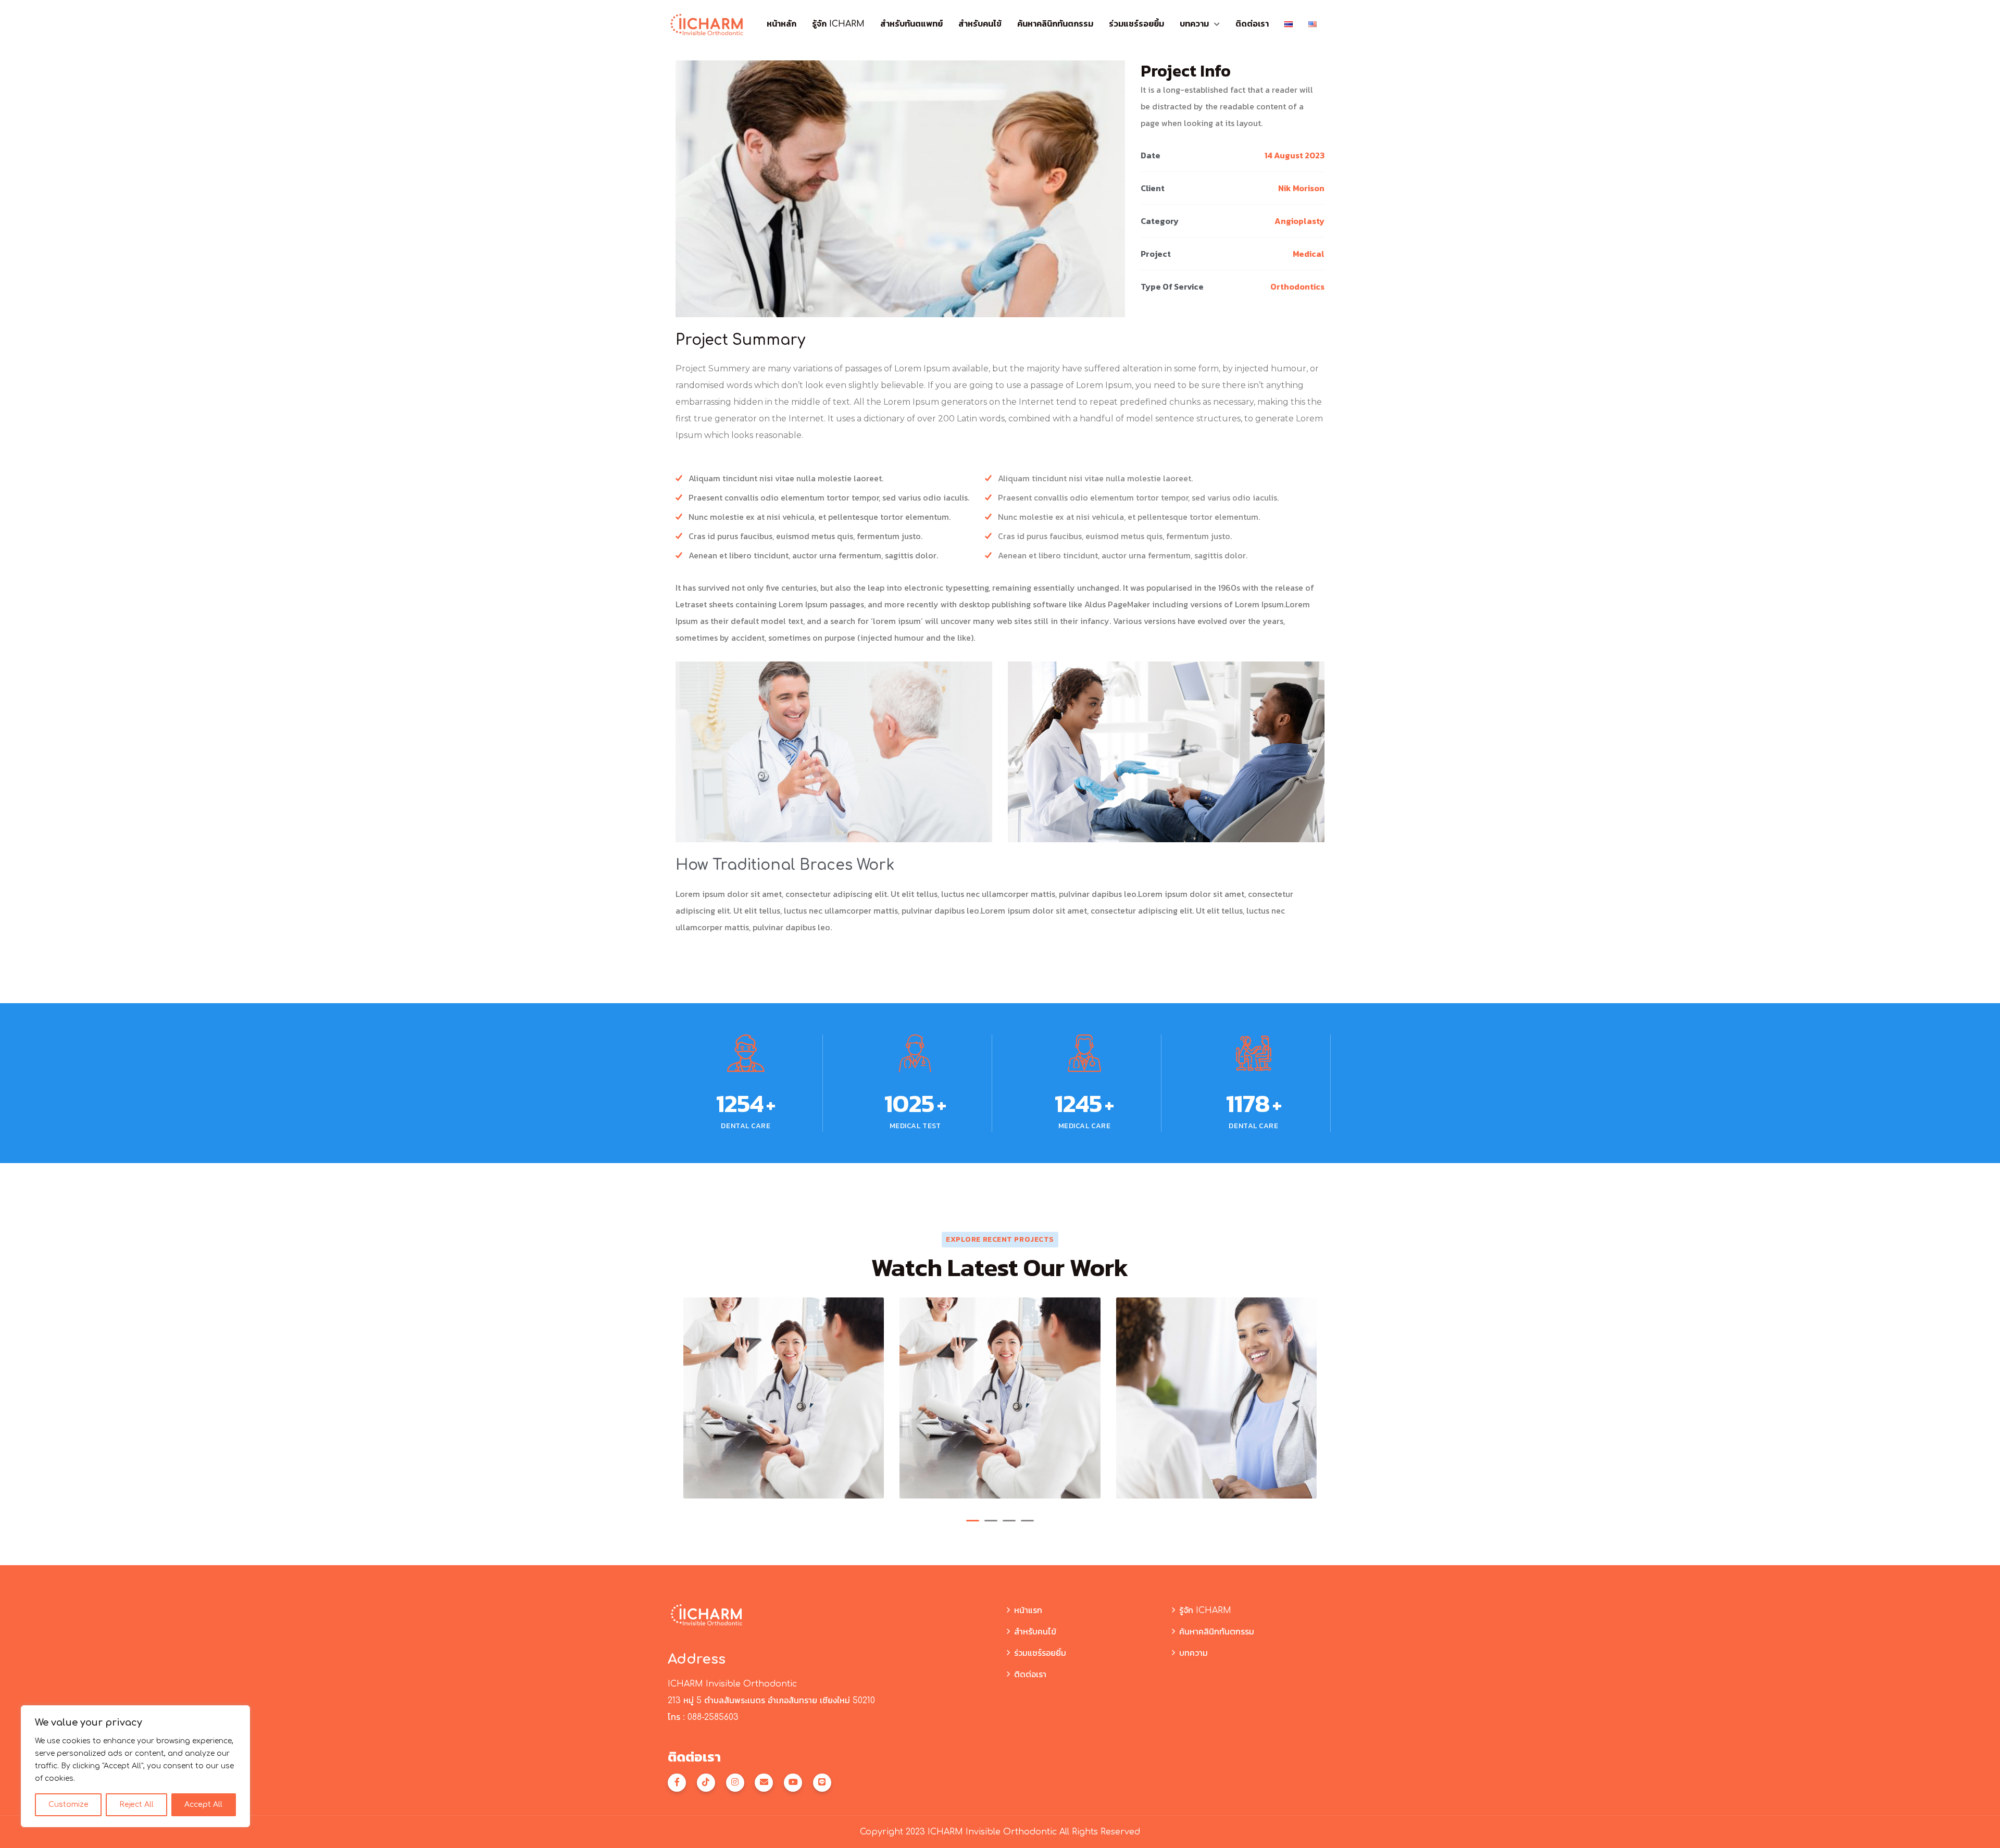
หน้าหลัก (782, 24)
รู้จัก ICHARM (838, 24)
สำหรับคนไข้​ (980, 24)
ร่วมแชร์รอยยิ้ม (1136, 24)
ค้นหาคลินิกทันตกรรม (1055, 24)
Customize (68, 1805)
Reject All (136, 1805)
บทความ (1194, 24)
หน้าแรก (1028, 1610)
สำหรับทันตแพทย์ (911, 24)
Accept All (203, 1805)
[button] (973, 1521)
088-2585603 (713, 1717)
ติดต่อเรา (1252, 24)
